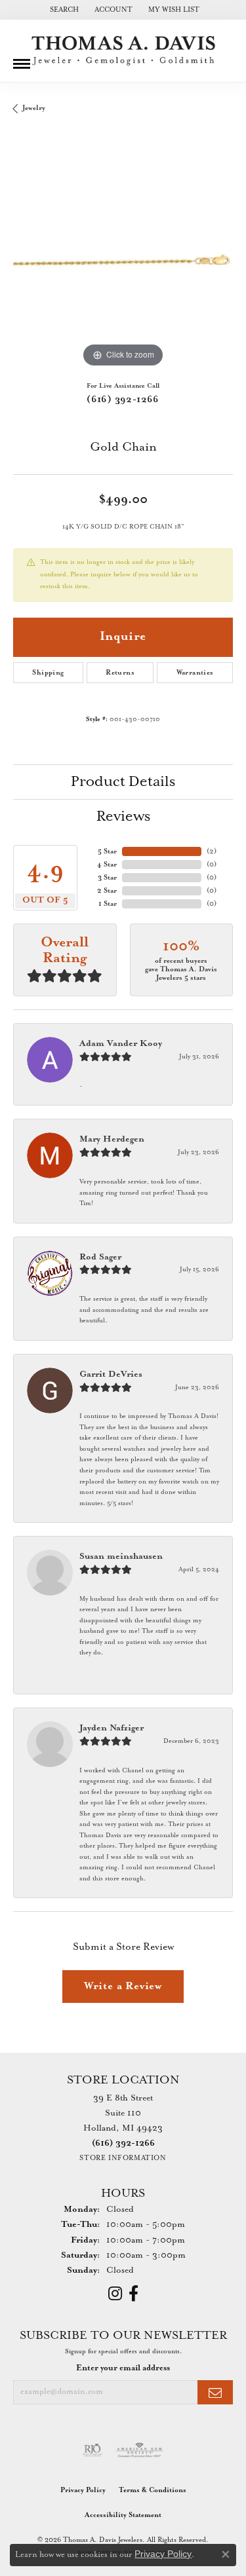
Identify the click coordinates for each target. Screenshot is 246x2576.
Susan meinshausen (121, 1557)
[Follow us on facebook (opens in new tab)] (133, 2294)
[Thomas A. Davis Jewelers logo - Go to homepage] (123, 51)
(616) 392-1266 (123, 400)
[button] (63, 10)
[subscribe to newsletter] (215, 2392)
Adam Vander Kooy (121, 1044)
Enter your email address (123, 2368)
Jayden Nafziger (112, 1728)
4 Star (107, 865)
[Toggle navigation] (22, 59)
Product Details (123, 782)
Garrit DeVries (111, 1374)
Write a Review (123, 1986)
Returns (120, 673)
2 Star (107, 891)
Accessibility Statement (123, 2515)
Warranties (195, 673)
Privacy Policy (83, 2490)
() (212, 851)
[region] (123, 261)
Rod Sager (100, 1257)
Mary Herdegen (112, 1139)
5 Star (107, 851)
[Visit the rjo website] (92, 2450)
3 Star (107, 878)
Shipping (48, 673)
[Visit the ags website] (140, 2450)
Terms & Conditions (153, 2490)
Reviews (123, 817)
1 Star (108, 904)
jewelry (34, 108)
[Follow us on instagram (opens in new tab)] (115, 2294)
